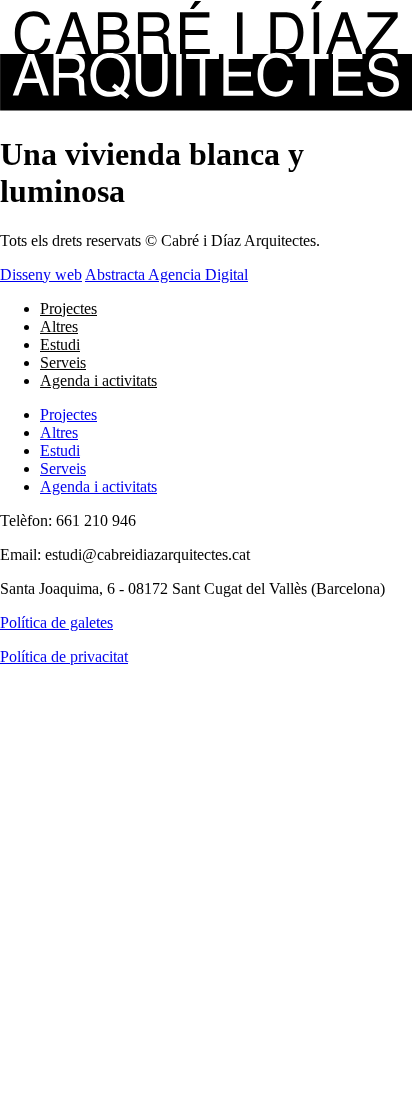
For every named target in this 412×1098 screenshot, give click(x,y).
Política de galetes (56, 622)
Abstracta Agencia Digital (166, 274)
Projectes (68, 308)
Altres (59, 326)
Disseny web (41, 274)
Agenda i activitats (98, 380)
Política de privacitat (64, 656)
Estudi (60, 344)
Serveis (63, 362)
